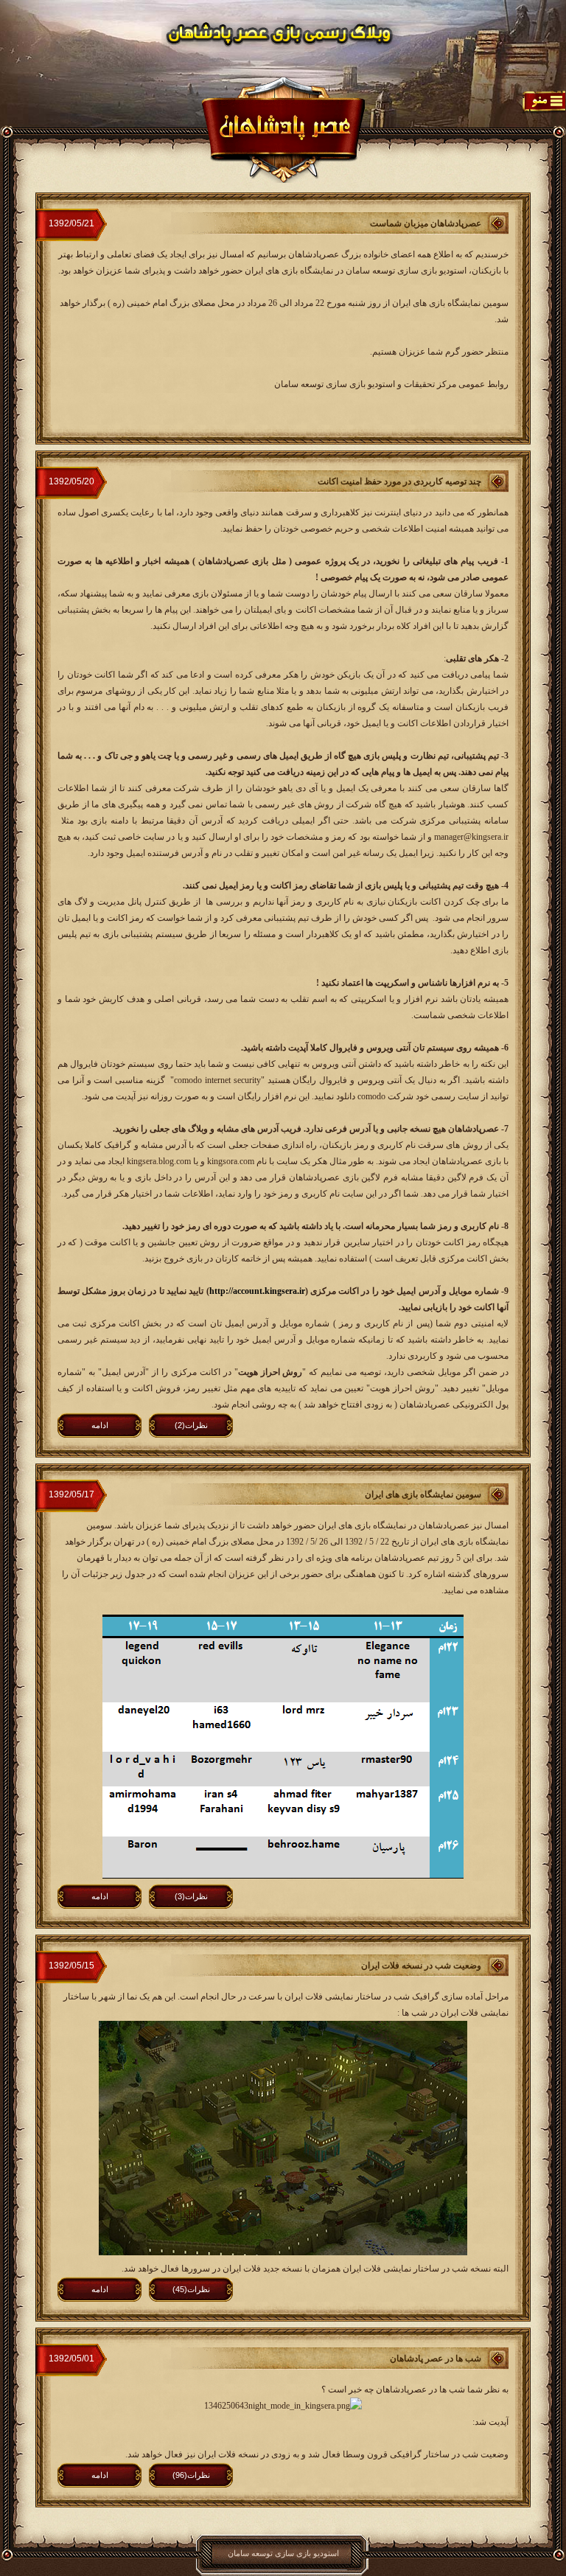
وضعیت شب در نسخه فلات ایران (421, 1966)
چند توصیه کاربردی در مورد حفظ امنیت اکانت (399, 481)
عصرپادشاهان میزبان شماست (426, 223)
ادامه (100, 1425)
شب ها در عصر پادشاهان (436, 2359)
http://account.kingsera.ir (257, 1291)
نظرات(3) (191, 1896)
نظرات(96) (191, 2475)
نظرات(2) (191, 1425)
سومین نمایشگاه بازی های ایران (423, 1494)
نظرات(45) (191, 2289)
